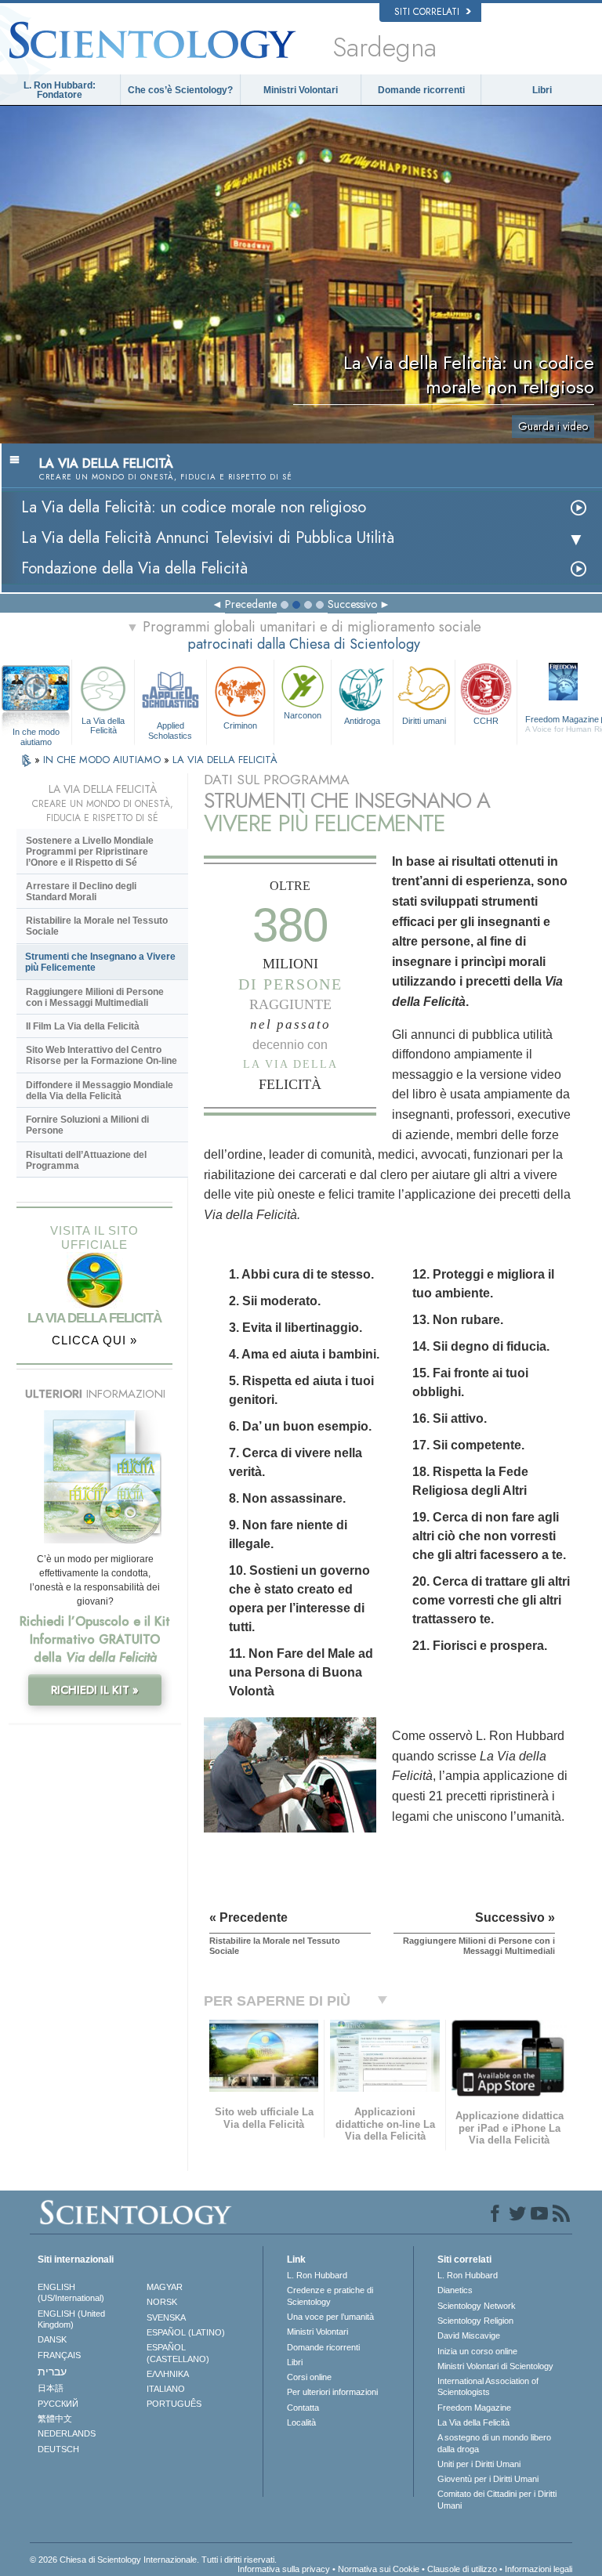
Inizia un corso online (477, 2351)
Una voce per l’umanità (330, 2317)
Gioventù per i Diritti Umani (488, 2479)
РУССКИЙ (58, 2404)
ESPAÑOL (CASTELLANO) (178, 2353)
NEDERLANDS (67, 2433)
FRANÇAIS (59, 2355)
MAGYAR (165, 2287)
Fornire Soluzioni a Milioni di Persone (87, 1125)
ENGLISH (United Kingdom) (71, 2319)
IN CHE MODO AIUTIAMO (103, 760)
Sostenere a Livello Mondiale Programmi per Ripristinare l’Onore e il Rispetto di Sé (90, 852)
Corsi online (309, 2377)
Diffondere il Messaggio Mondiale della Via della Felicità (100, 1091)
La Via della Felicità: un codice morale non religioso (194, 507)
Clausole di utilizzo (462, 2569)
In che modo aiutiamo (36, 733)
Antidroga (362, 721)
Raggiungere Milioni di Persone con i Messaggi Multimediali (95, 997)
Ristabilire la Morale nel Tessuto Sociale (97, 926)
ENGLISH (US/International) (71, 2292)
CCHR (486, 721)
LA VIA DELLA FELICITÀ (225, 760)
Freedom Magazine (474, 2408)
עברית (52, 2372)
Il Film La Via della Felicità (83, 1026)
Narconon (303, 715)
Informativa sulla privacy (284, 2569)
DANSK (52, 2339)
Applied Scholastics (170, 729)
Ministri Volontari (301, 90)
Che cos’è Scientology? (180, 90)
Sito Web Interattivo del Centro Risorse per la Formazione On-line (102, 1055)
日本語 (51, 2388)
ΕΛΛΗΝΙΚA (168, 2374)
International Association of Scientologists (488, 2386)
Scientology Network (477, 2306)
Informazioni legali (539, 2569)
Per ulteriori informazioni (332, 2392)
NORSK (162, 2302)
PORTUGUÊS (174, 2404)
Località (301, 2422)
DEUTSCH (58, 2449)
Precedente (251, 604)
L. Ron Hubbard (317, 2275)
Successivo (352, 604)
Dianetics (455, 2290)
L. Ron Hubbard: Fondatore (60, 90)
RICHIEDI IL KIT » (95, 1690)
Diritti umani (424, 721)
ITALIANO (166, 2389)
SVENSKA (166, 2317)
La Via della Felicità (103, 725)
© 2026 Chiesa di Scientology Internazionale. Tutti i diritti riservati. (153, 2560)
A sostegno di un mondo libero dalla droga (494, 2443)
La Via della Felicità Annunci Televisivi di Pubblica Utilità (208, 538)
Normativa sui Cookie (379, 2569)
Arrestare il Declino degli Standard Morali (81, 892)
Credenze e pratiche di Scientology (330, 2296)
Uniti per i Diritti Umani (479, 2464)
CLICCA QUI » (94, 1340)
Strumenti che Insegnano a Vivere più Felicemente (100, 962)
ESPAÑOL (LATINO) (186, 2332)
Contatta (303, 2408)
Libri (542, 90)
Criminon (240, 725)
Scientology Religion (475, 2321)
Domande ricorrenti (421, 90)
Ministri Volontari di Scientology (495, 2366)
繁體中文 (55, 2419)
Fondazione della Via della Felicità (134, 568)
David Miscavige (469, 2335)
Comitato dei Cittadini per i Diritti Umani (497, 2499)
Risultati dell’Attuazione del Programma (86, 1160)
